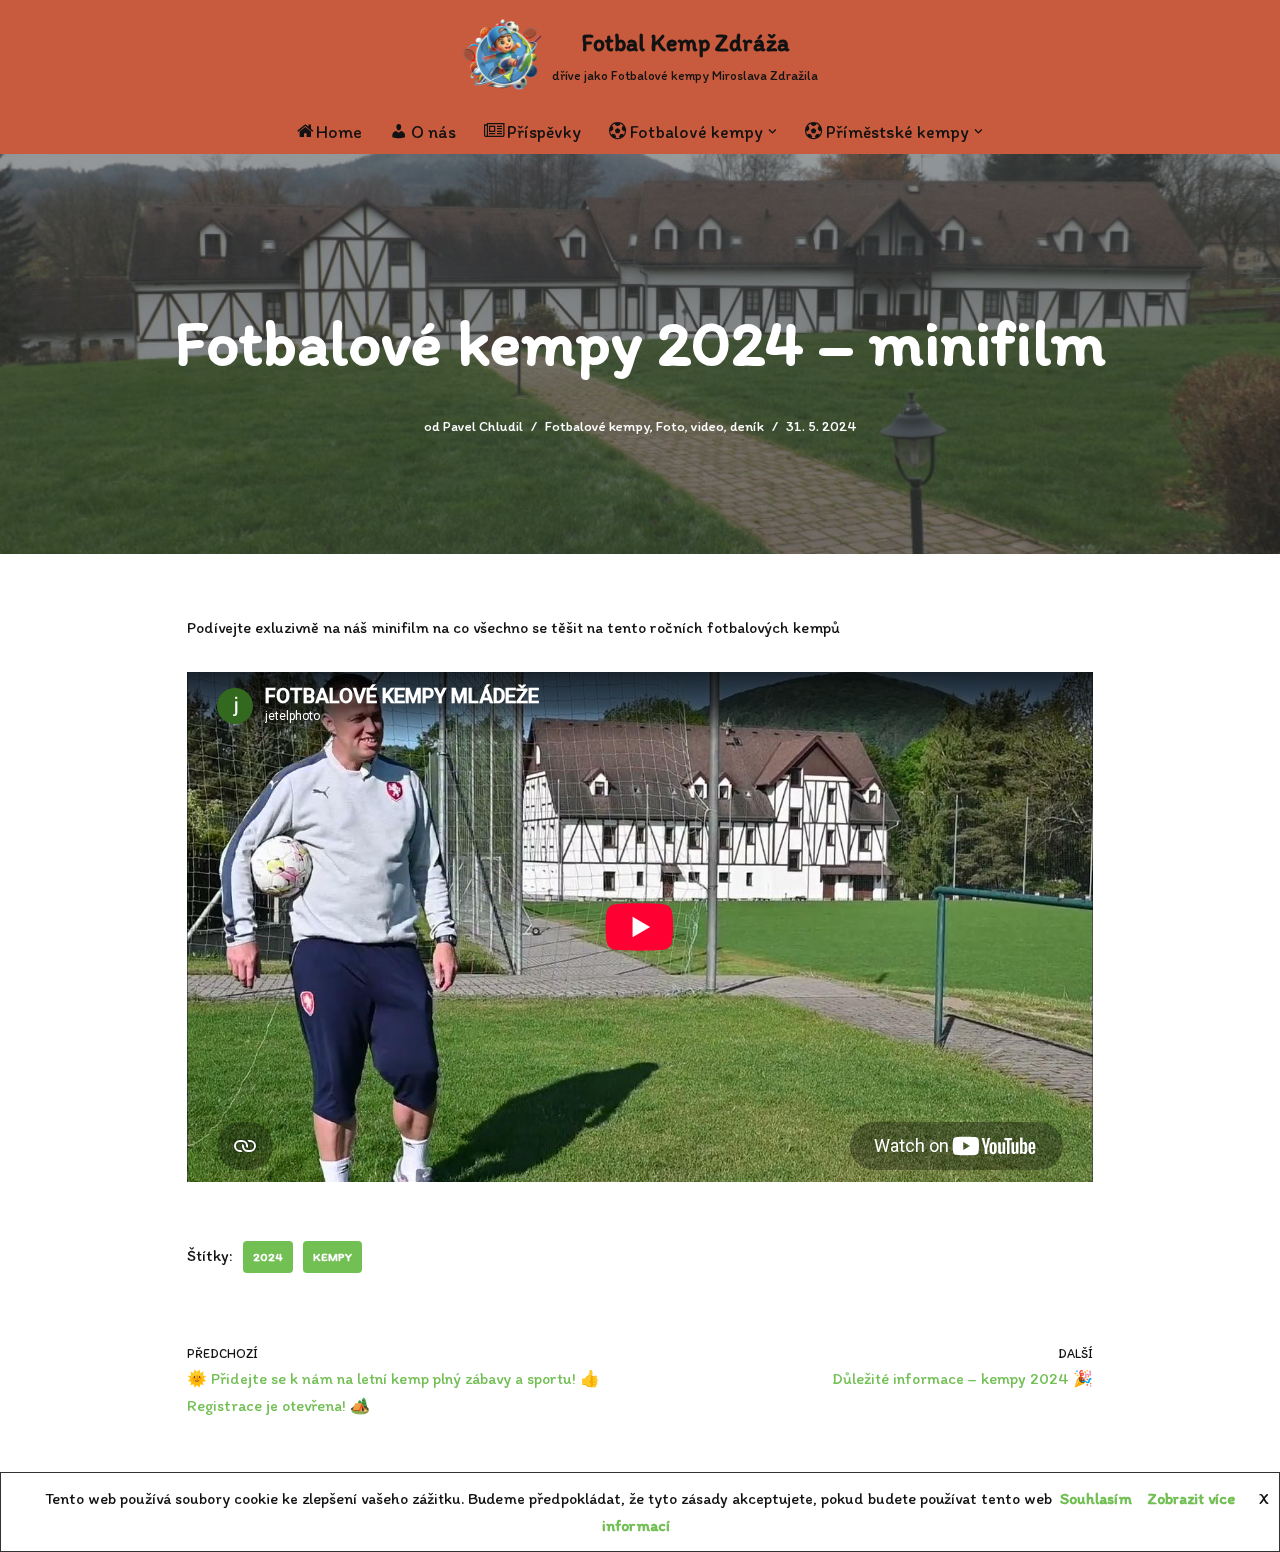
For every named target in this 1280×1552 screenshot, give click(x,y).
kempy (332, 1257)
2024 (268, 1257)
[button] (772, 131)
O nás (433, 131)
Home (339, 131)
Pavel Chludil (483, 426)
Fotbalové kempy (597, 426)
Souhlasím (1096, 1498)
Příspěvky (544, 131)
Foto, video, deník (710, 426)
